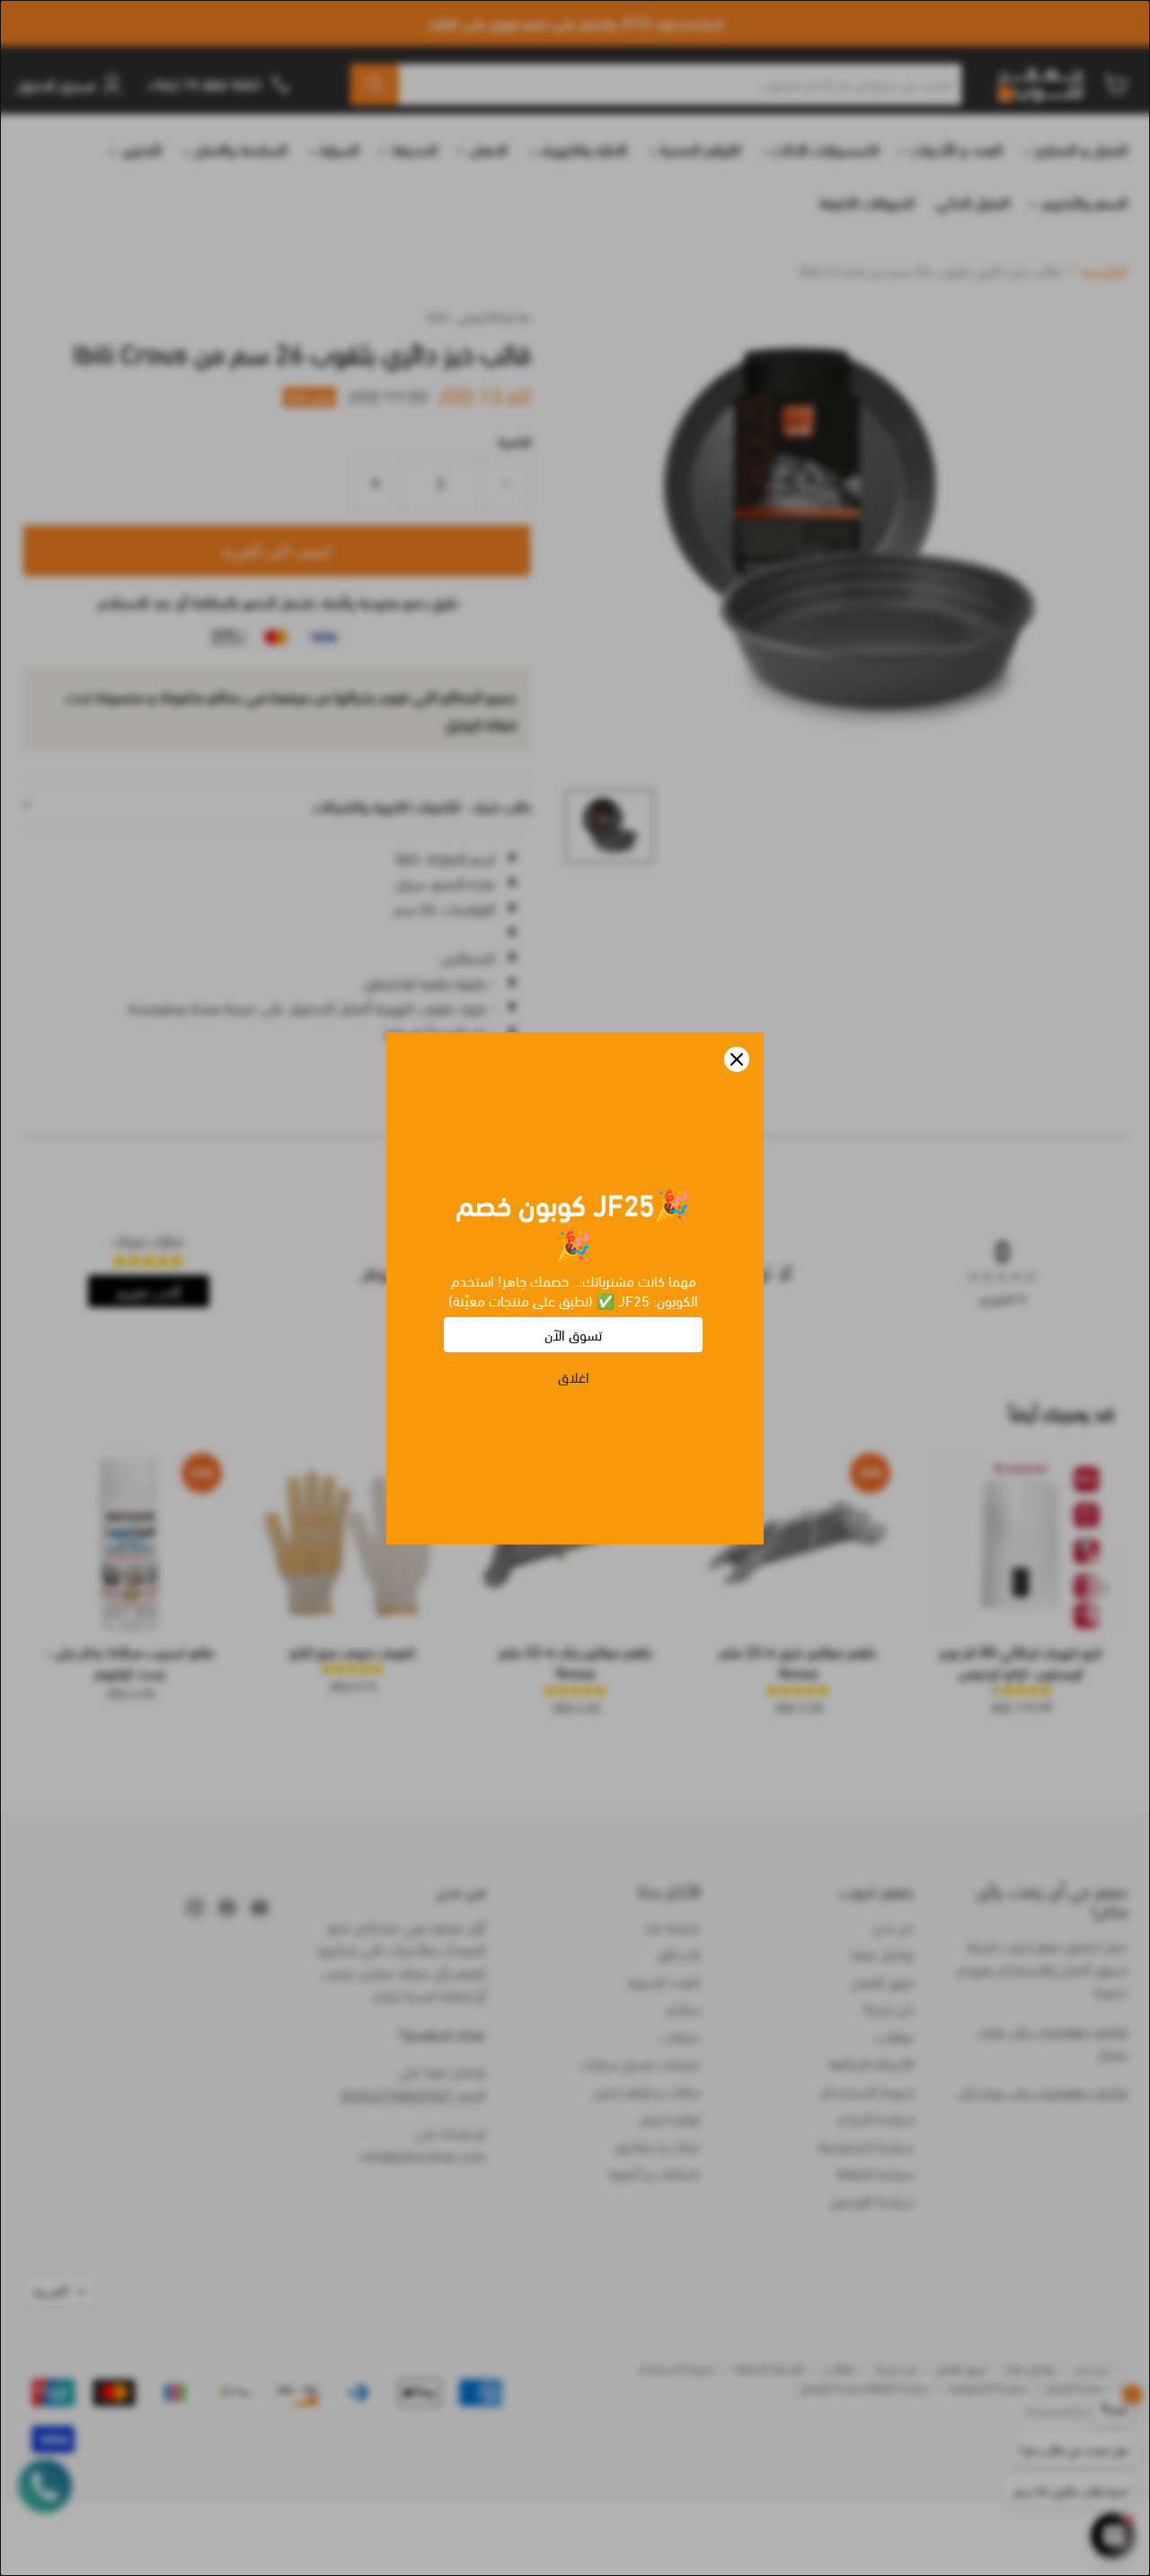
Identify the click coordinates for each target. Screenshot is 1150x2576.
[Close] (737, 1059)
